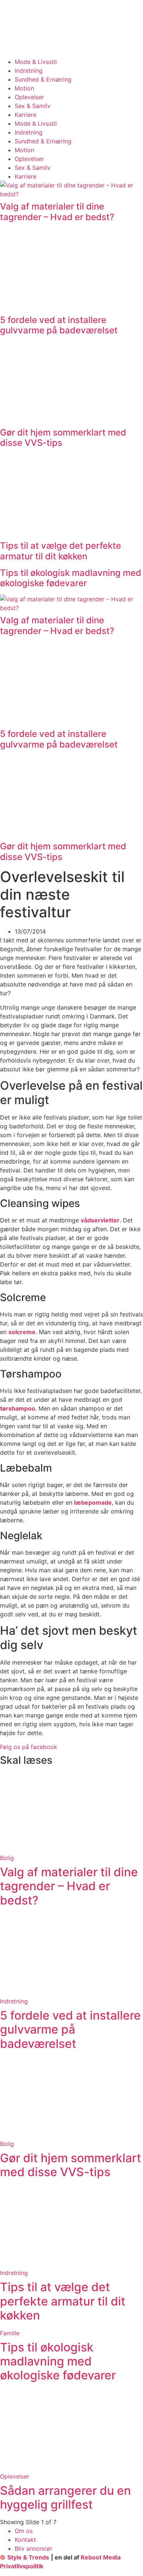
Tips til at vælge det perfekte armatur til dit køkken (60, 551)
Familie (10, 2333)
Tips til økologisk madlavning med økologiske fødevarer (71, 578)
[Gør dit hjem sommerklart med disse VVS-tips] (71, 2135)
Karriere (25, 115)
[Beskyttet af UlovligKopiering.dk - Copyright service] (125, 2557)
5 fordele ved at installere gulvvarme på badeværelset (59, 325)
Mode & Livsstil (36, 62)
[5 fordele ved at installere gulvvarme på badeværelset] (71, 1992)
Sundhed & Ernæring (43, 79)
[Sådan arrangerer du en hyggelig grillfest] (71, 2468)
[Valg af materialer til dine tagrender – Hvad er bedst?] (71, 1849)
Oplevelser (29, 97)
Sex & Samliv (33, 106)
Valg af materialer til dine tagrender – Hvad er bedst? (57, 212)
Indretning (29, 71)
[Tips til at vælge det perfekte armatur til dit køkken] (71, 2264)
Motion (24, 88)
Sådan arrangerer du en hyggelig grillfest (65, 2498)
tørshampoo (18, 1408)
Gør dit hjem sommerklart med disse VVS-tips (63, 438)
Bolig (7, 1858)
